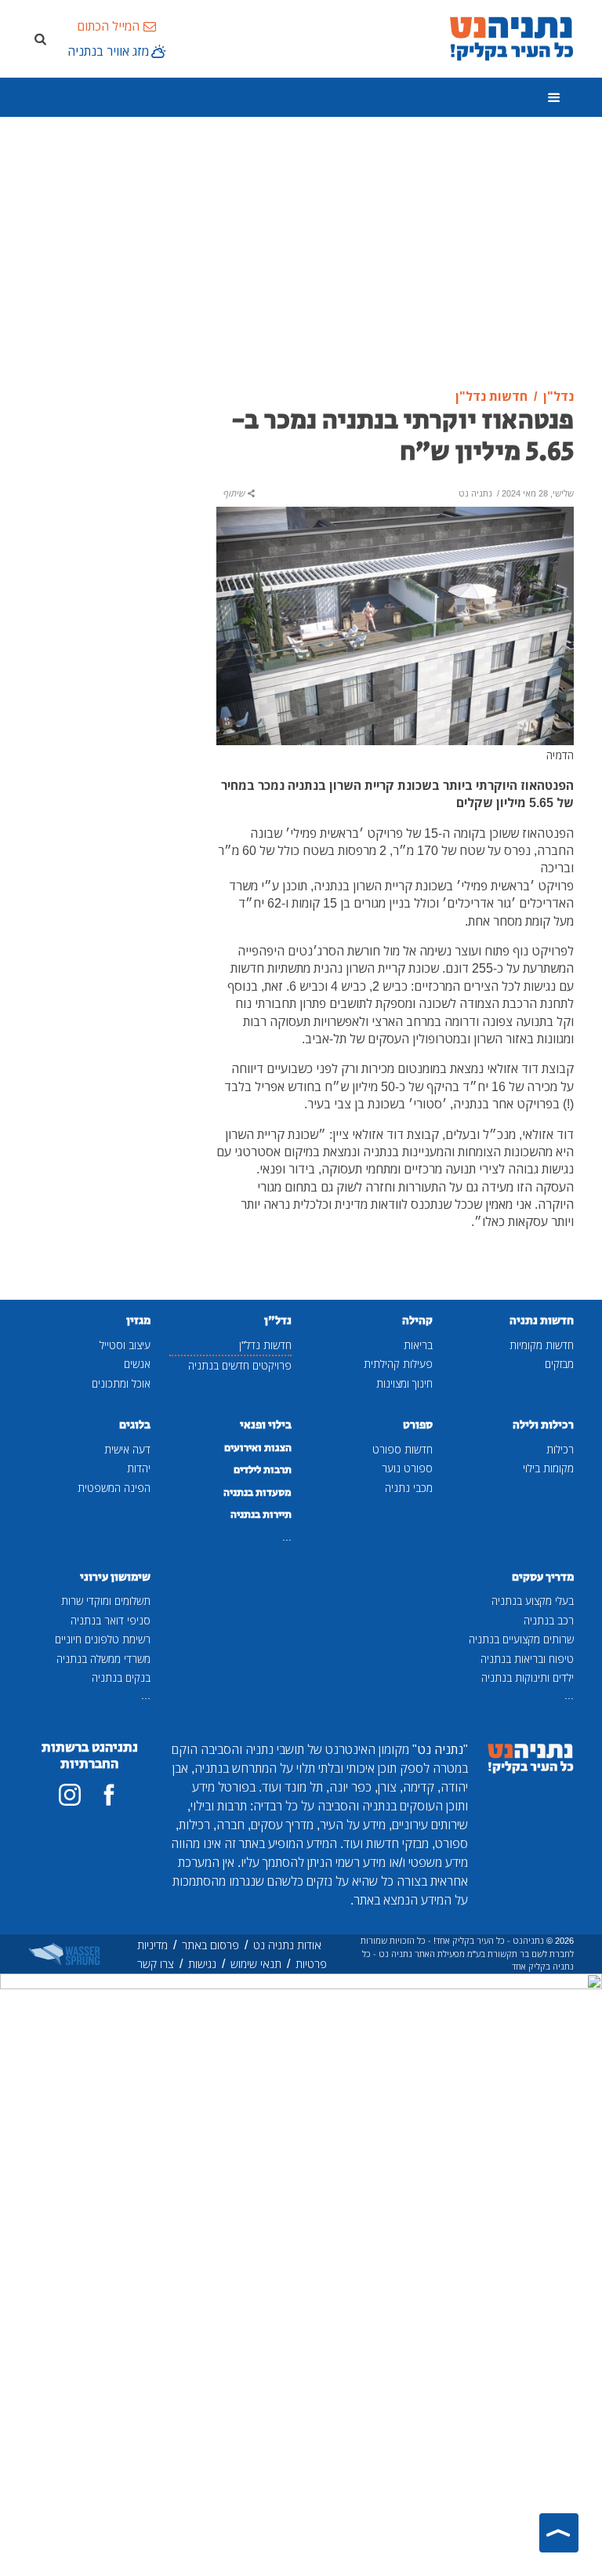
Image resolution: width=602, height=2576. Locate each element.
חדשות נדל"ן (265, 1345)
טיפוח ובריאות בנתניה (527, 1659)
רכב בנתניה (549, 1620)
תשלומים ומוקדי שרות (106, 1601)
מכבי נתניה (409, 1488)
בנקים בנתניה (121, 1677)
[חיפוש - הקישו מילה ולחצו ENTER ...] (40, 38)
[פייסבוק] (109, 1795)
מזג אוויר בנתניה (108, 51)
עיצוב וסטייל (125, 1345)
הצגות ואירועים (258, 1448)
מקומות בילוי (548, 1468)
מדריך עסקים (543, 1577)
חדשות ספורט (403, 1449)
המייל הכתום (108, 26)
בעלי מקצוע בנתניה (533, 1601)
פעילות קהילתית (398, 1364)
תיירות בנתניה (261, 1515)
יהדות (139, 1468)
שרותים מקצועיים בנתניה (521, 1639)
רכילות (560, 1449)
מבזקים (559, 1364)
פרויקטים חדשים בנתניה (240, 1365)
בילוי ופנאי (266, 1425)
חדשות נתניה (542, 1321)
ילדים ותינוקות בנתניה (528, 1677)
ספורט (418, 1425)
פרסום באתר (210, 1945)
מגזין (138, 1321)
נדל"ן (278, 1321)
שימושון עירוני (115, 1577)
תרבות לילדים (263, 1470)
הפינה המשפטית (114, 1488)
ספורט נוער (407, 1468)
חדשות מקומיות (542, 1345)
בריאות (418, 1345)
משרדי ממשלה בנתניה (103, 1659)
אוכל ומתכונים (121, 1383)
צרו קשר (156, 1964)
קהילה (417, 1321)
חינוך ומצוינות (404, 1383)
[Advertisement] (301, 253)
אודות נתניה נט (287, 1945)
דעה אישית (127, 1449)
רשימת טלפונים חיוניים (103, 1639)
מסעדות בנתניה (257, 1493)
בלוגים (135, 1425)
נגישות (202, 1964)
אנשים (137, 1364)
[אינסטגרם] (70, 1795)
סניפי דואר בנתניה (111, 1620)
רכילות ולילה (543, 1425)
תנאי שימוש (256, 1964)
